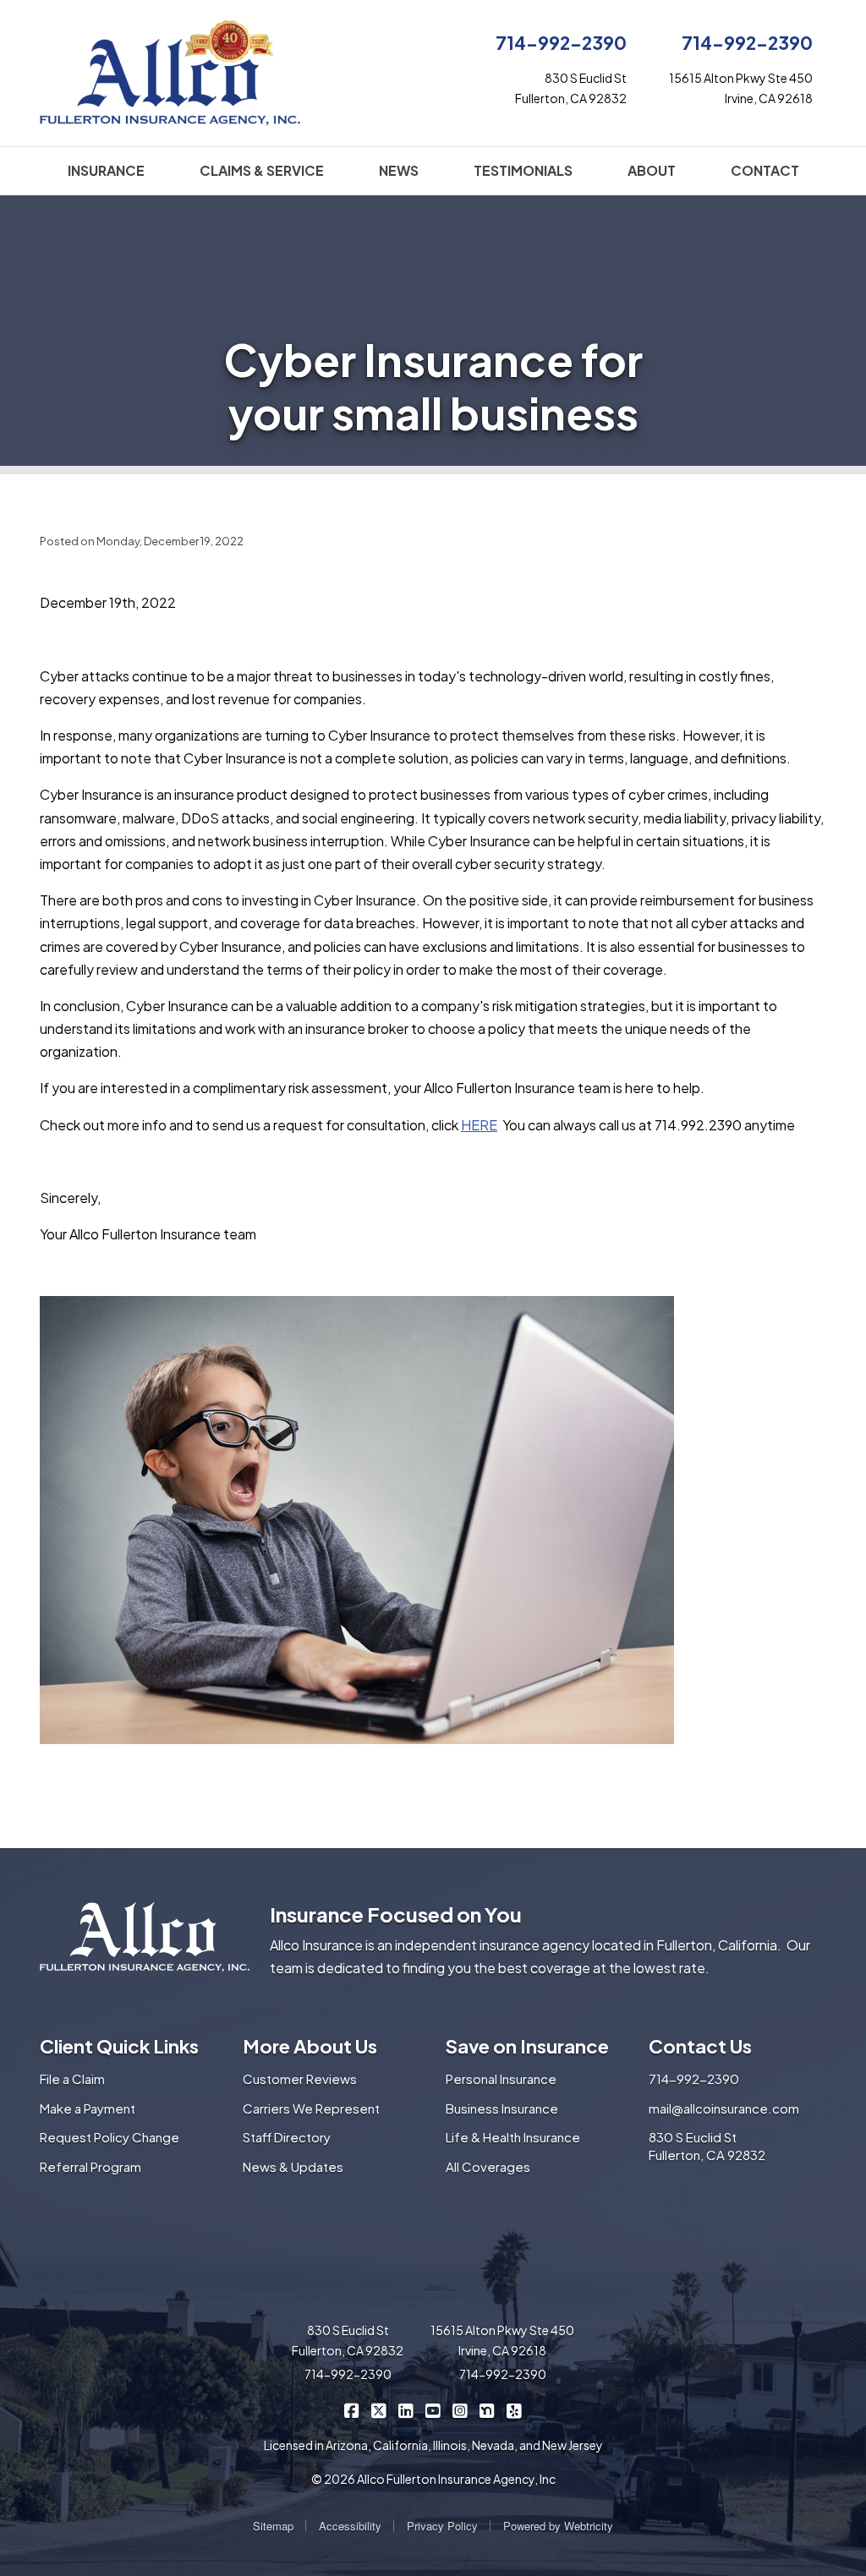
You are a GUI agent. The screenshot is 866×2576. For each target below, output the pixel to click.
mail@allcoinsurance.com (724, 2108)
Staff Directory (287, 2137)
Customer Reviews (300, 2078)
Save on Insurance (527, 2046)
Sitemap (273, 2526)
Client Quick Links (119, 2046)
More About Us (310, 2046)
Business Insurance (502, 2108)
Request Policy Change (110, 2137)
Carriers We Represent (311, 2108)
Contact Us (700, 2046)
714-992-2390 (561, 43)
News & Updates (293, 2166)
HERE (479, 1125)
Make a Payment (88, 2108)
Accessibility (350, 2526)
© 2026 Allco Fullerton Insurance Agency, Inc (433, 2479)
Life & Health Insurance (513, 2137)
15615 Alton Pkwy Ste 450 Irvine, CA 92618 (502, 2340)
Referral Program (90, 2166)
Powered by (558, 2526)
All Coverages (488, 2166)
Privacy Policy (442, 2526)
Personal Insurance (501, 2078)
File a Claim (72, 2078)
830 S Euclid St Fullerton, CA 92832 (707, 2146)
